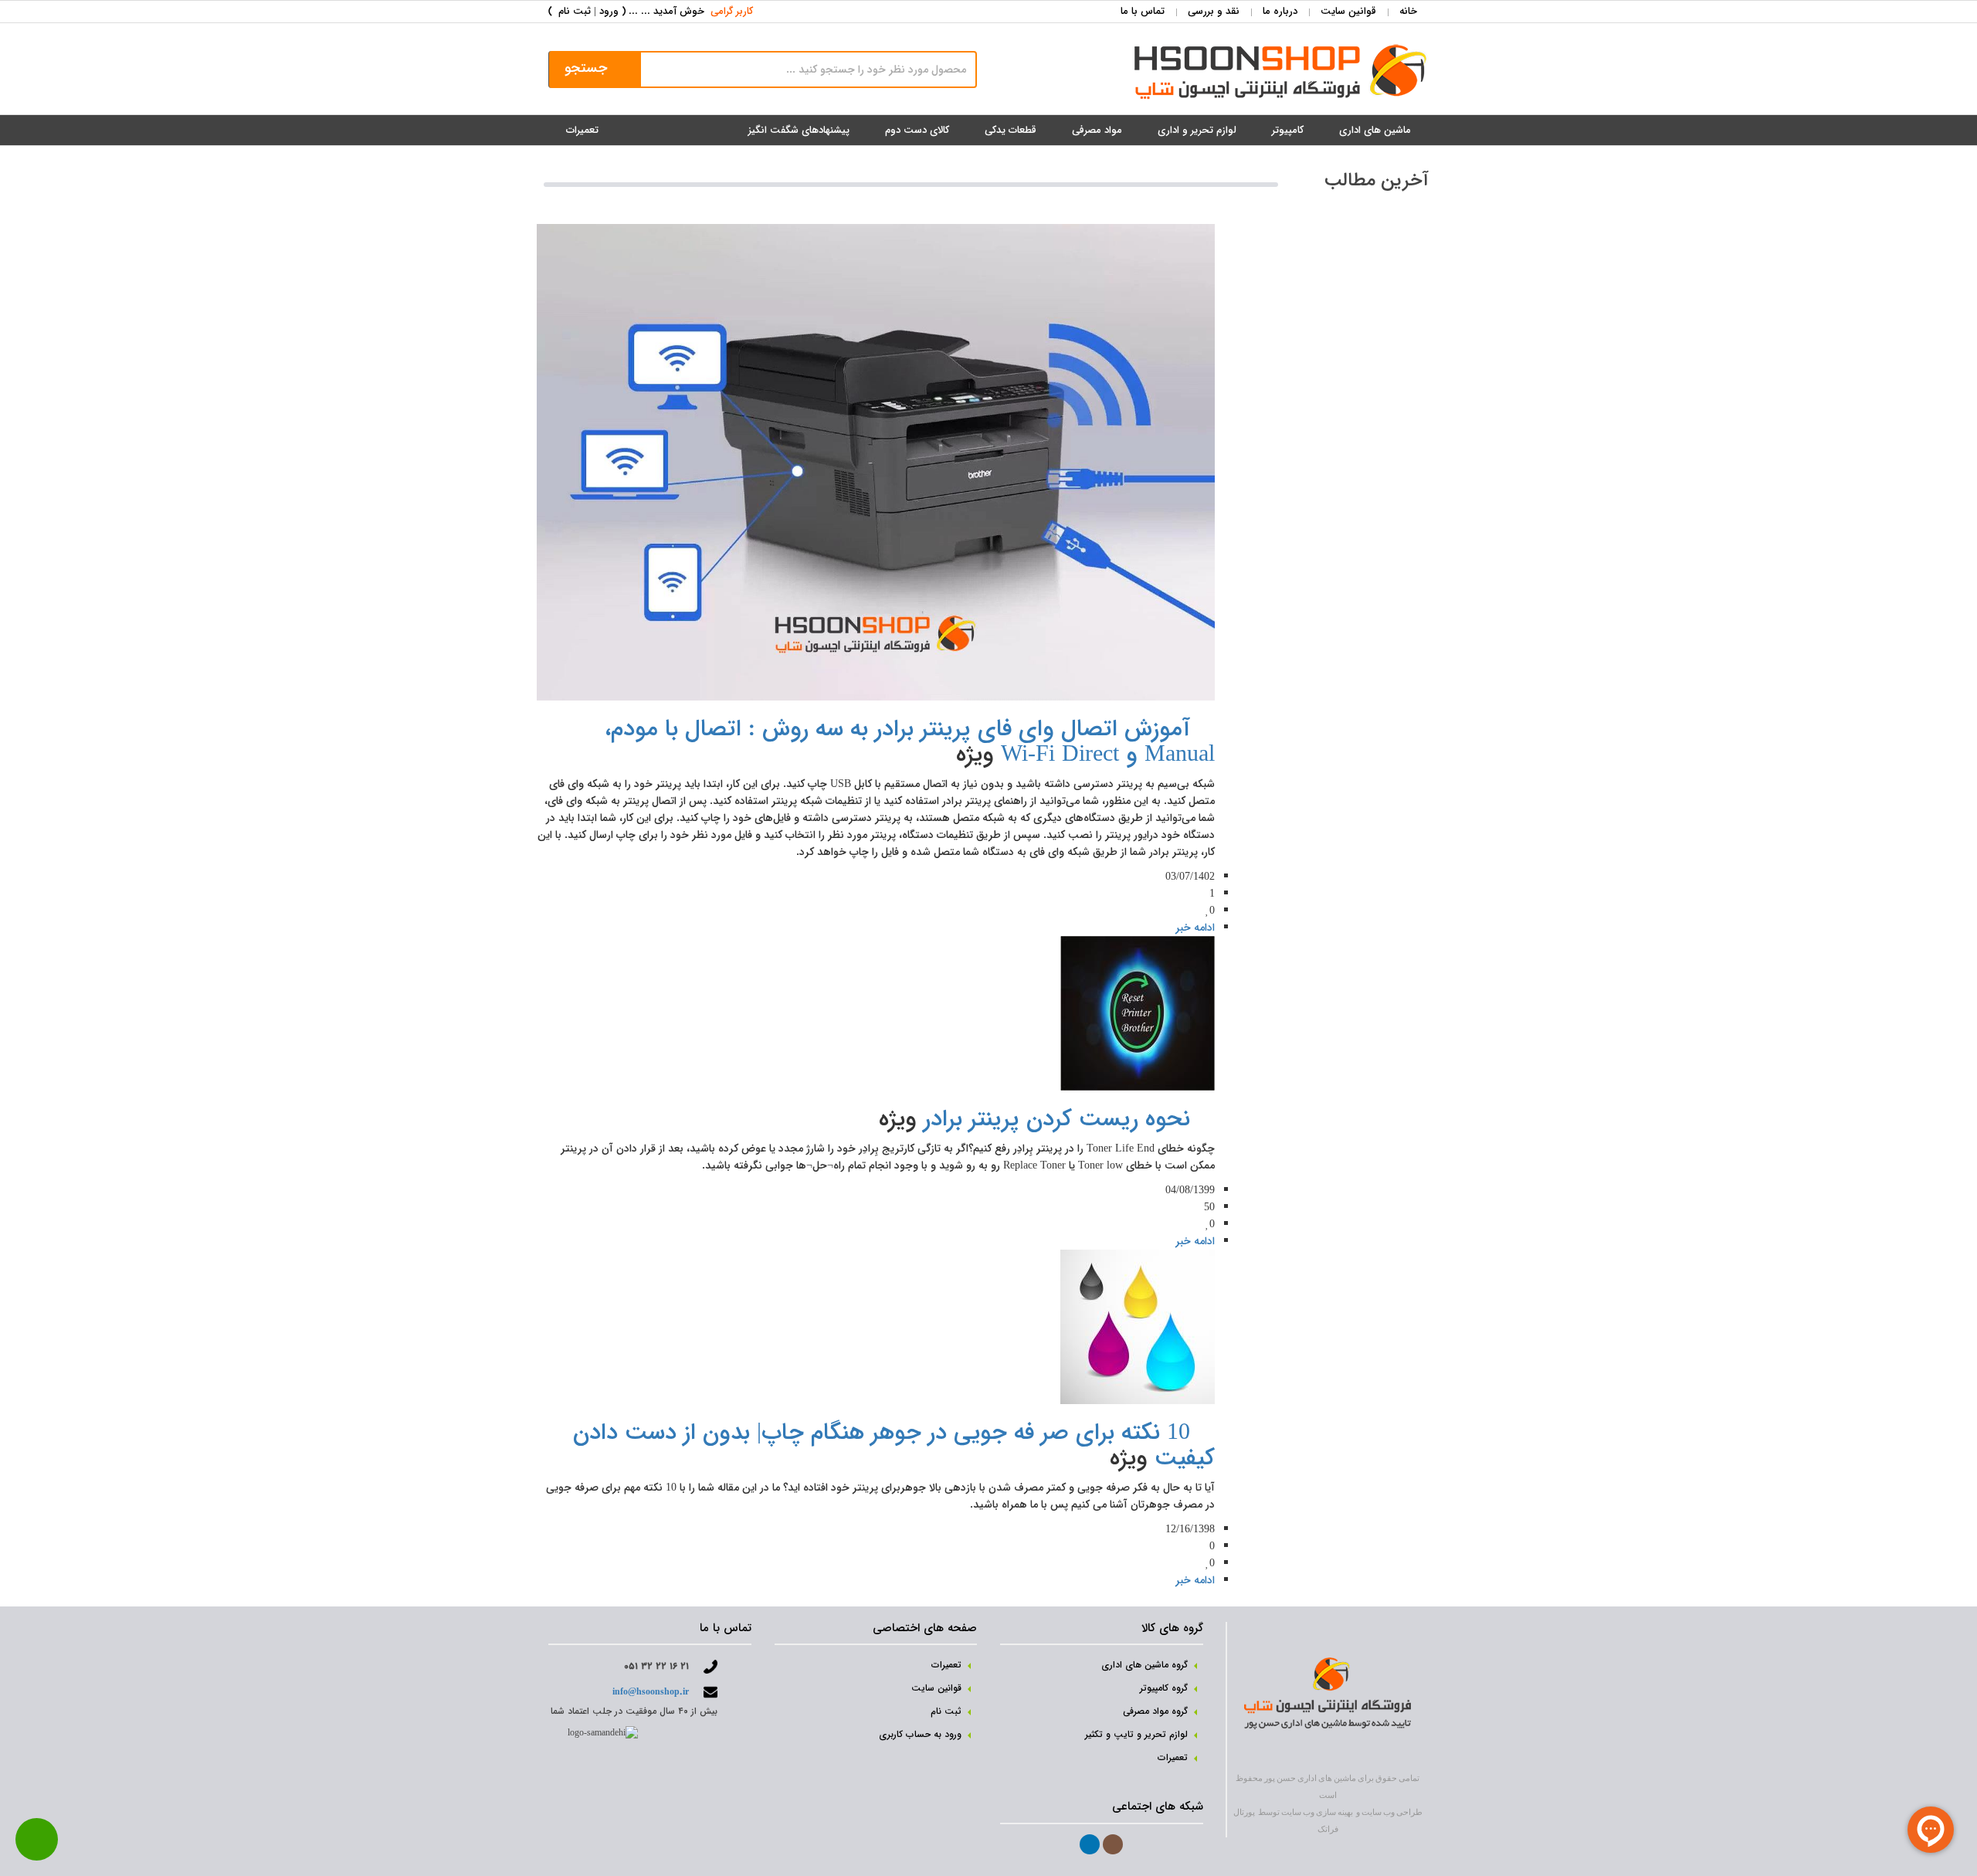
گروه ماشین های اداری (1144, 1665)
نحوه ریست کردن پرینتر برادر (1057, 1119)
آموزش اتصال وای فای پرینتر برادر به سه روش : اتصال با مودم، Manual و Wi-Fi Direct (910, 742)
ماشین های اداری (1375, 130)
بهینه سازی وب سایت (1317, 1812)
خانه (1408, 11)
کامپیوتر (1288, 130)
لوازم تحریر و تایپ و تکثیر (1136, 1734)
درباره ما (1280, 11)
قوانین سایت (1348, 11)
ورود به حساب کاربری (920, 1734)
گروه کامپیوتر (1164, 1688)
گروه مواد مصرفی (1155, 1711)
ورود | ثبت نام (588, 11)
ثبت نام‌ (946, 1711)
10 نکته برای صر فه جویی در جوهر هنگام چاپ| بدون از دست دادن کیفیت (894, 1446)
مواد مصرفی (1097, 130)
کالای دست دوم (917, 130)
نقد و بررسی (1214, 11)
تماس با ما (1143, 11)
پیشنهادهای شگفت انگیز (799, 130)
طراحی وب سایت (1392, 1812)
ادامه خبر (1195, 928)
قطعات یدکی (1011, 130)
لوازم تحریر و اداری (1197, 130)
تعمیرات (582, 130)
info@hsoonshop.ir (651, 1692)
